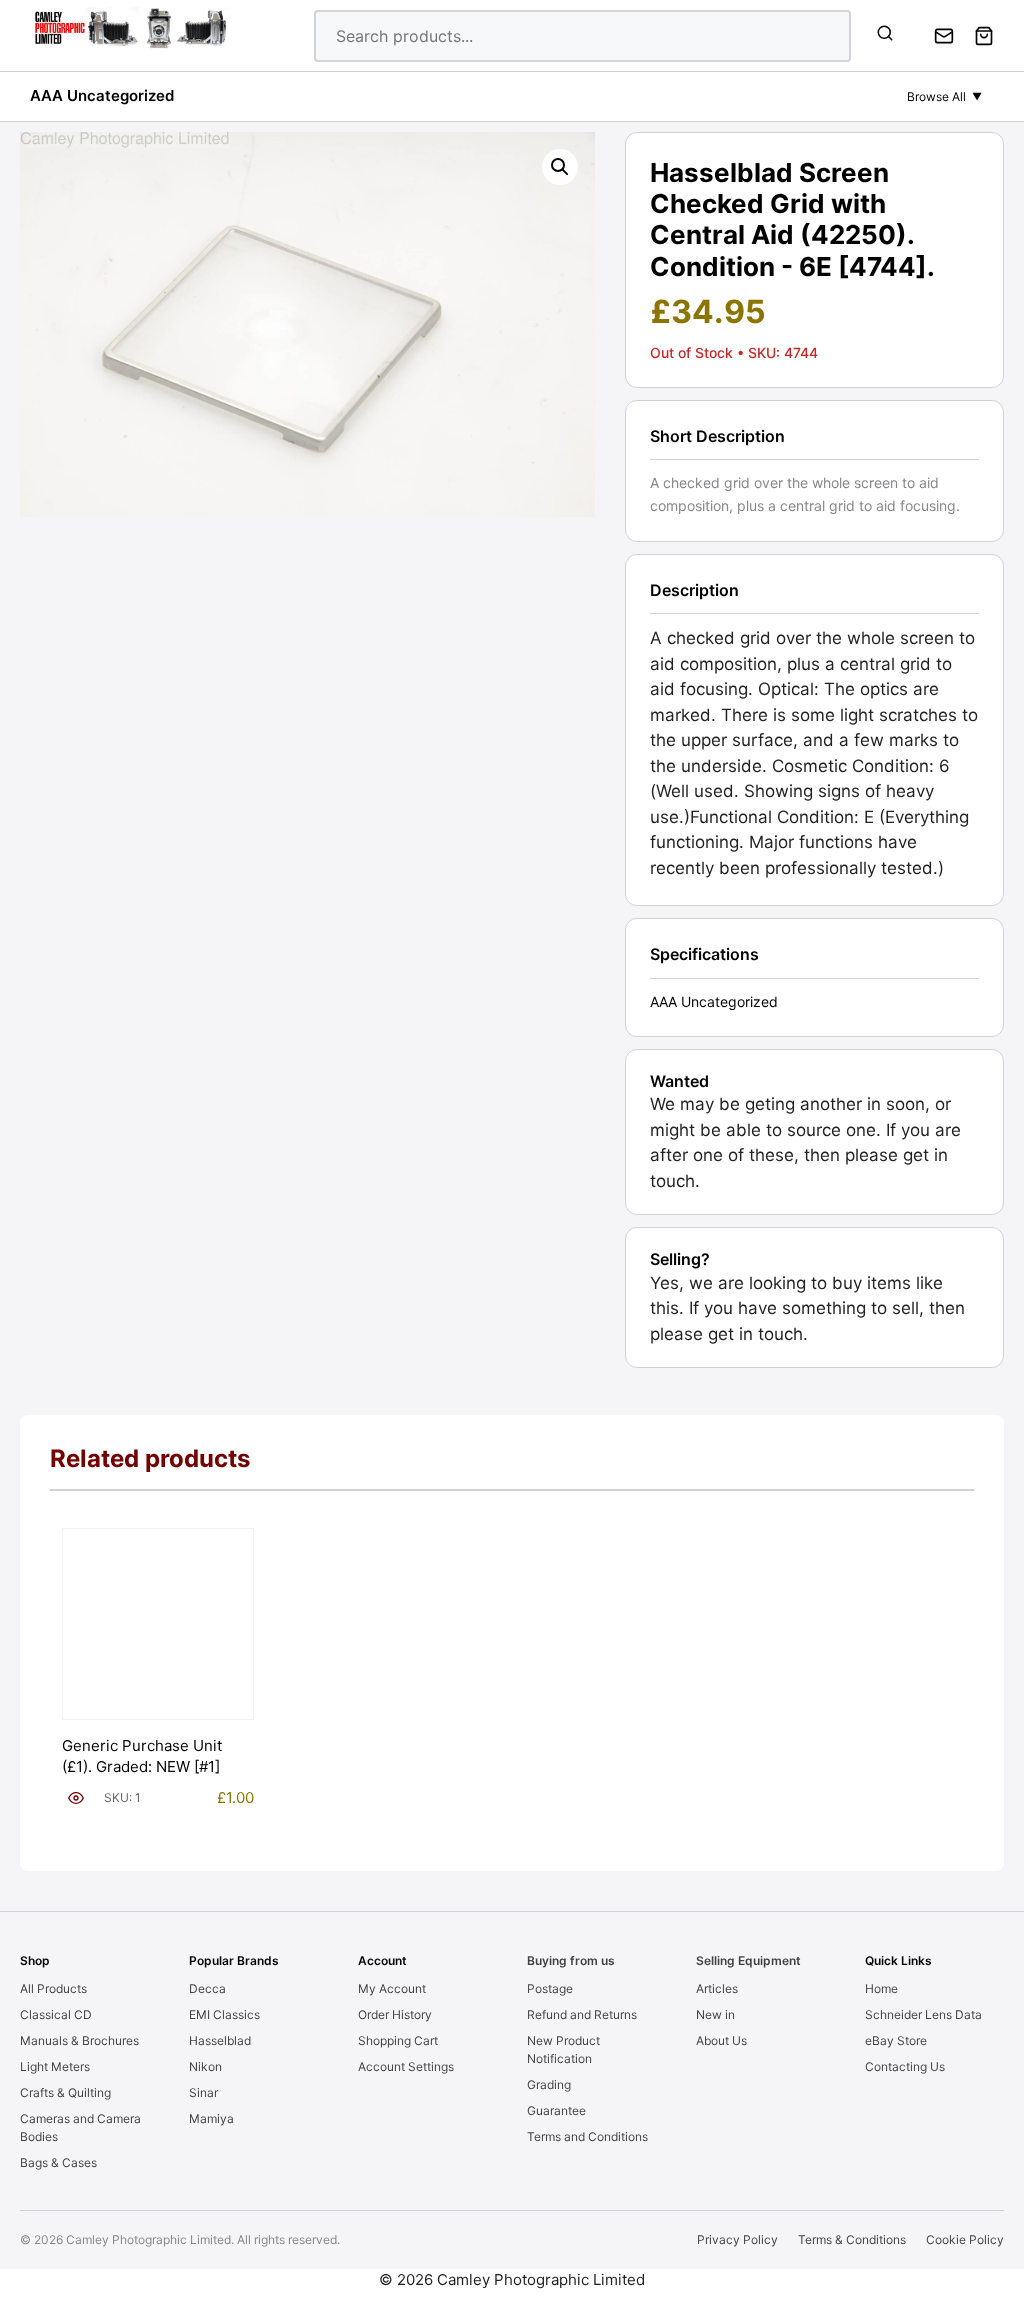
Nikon (205, 2066)
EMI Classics (224, 2014)
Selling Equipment (748, 1960)
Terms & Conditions (852, 2239)
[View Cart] (984, 36)
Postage (550, 1988)
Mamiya (211, 2118)
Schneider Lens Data (923, 2014)
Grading (549, 2084)
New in (715, 2014)
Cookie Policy (965, 2239)
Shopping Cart (398, 2040)
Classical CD (56, 2014)
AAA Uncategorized (102, 95)
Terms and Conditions (587, 2136)
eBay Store (896, 2040)
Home (881, 1988)
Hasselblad (220, 2040)
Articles (717, 1988)
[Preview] (76, 1798)
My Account (392, 1988)
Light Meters (55, 2066)
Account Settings (406, 2066)
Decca (207, 1988)
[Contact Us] (944, 36)
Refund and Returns (582, 2014)
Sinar (203, 2092)
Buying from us (571, 1960)
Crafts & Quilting (65, 2092)
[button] (560, 167)
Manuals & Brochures (79, 2040)
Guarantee (556, 2110)
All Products (53, 1988)
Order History (395, 2014)
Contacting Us (905, 2066)
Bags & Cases (58, 2162)
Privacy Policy (737, 2239)
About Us (721, 2040)
